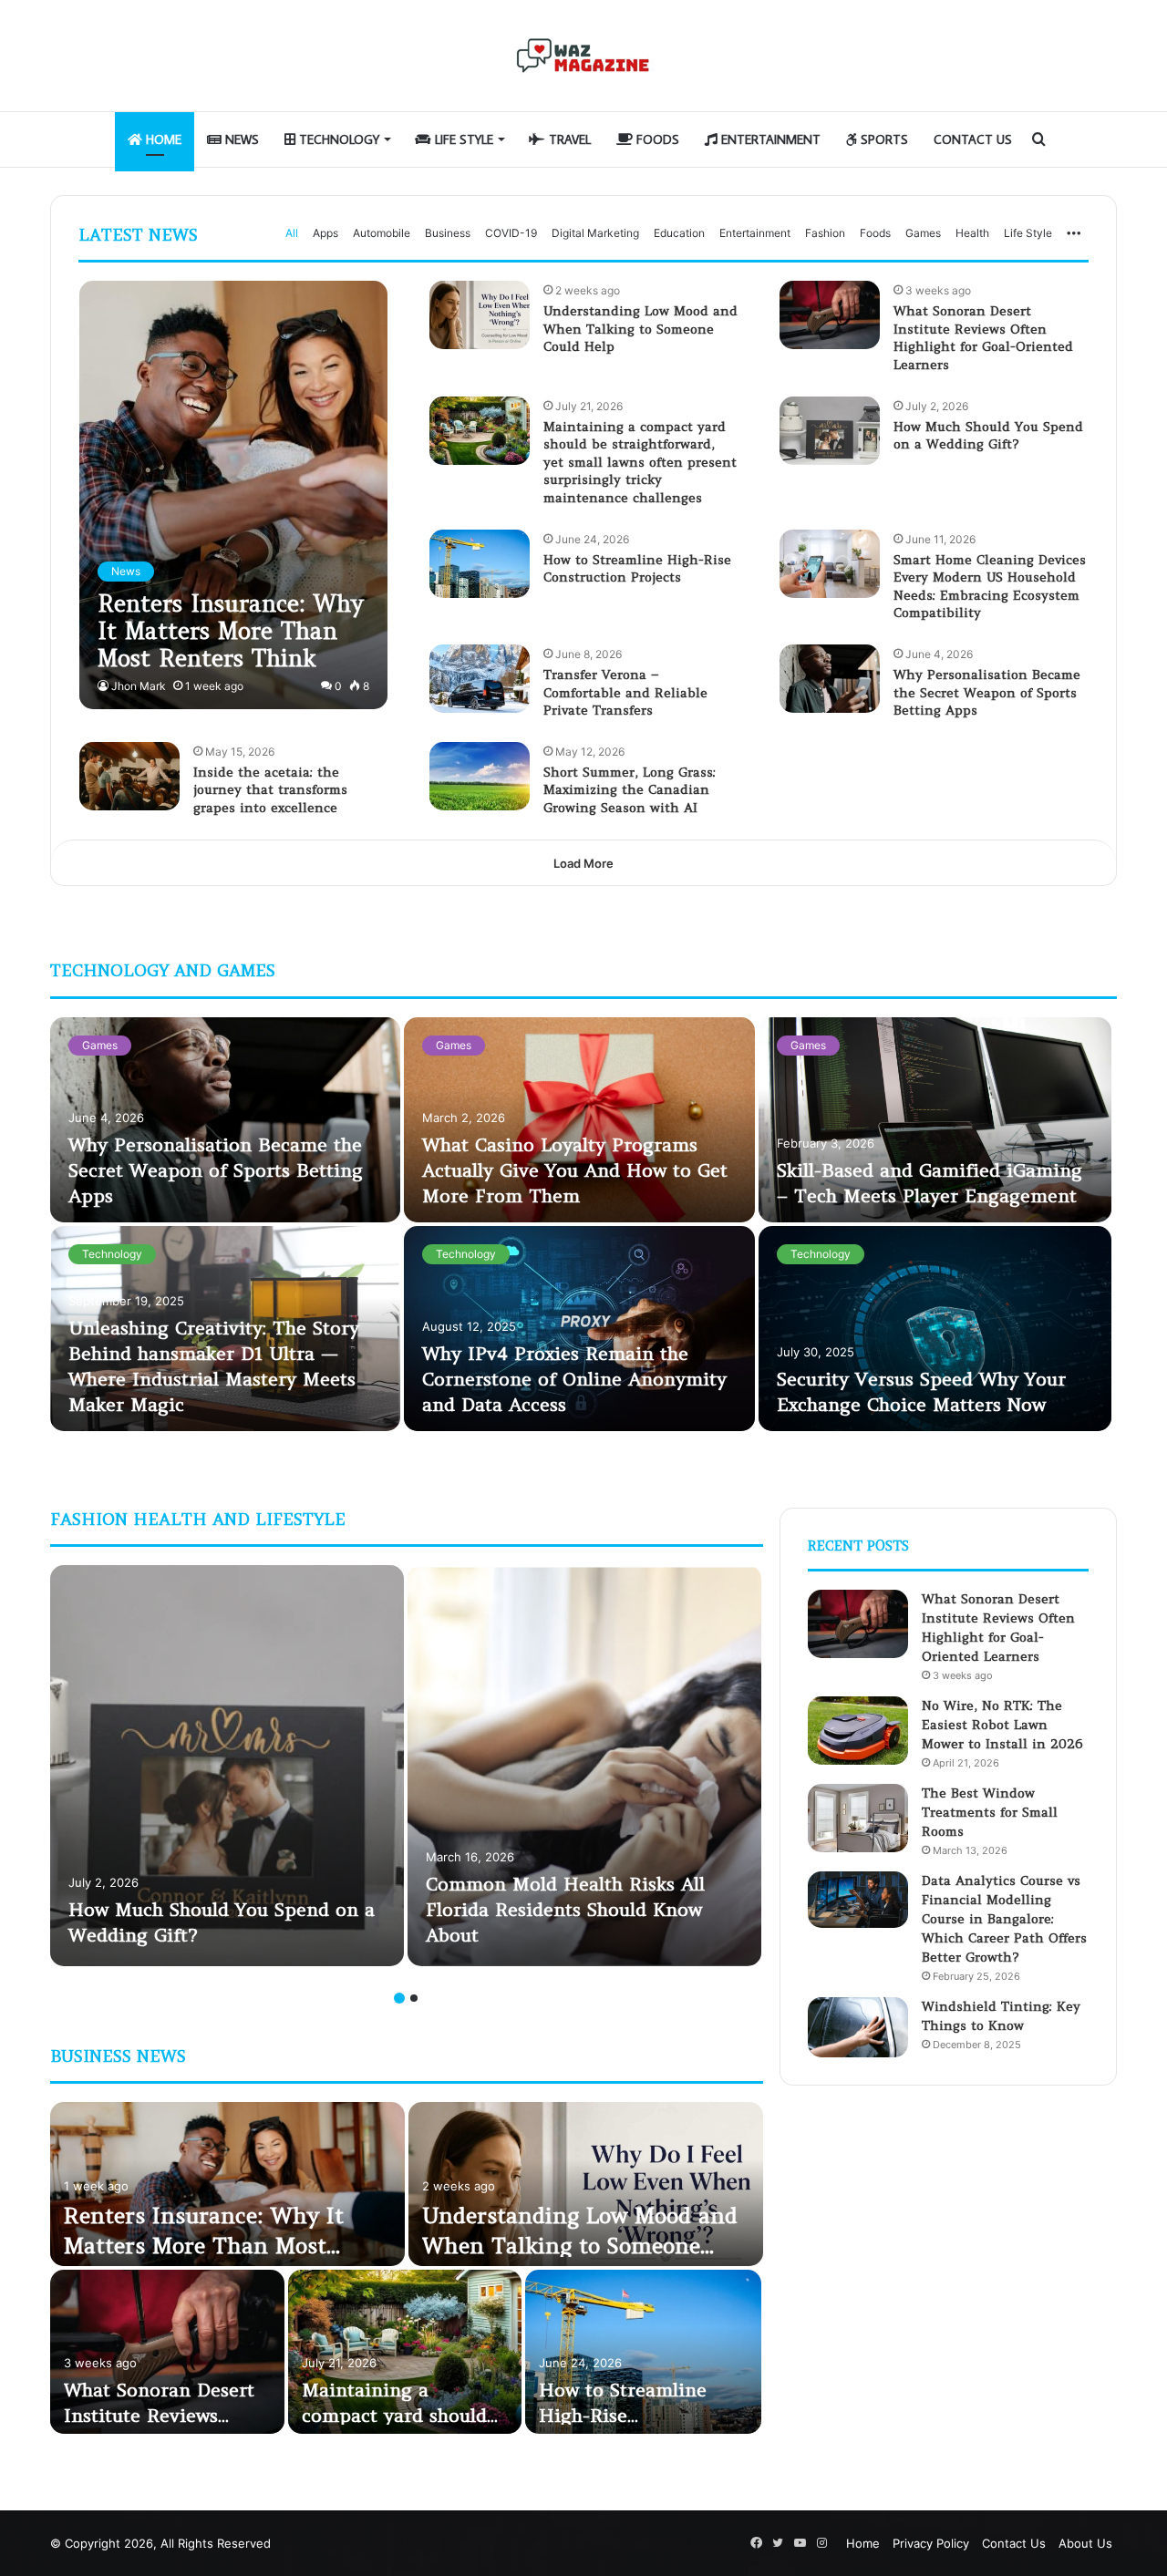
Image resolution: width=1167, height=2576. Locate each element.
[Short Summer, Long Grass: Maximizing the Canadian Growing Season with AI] (480, 776)
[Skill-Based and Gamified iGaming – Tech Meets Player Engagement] (935, 1120)
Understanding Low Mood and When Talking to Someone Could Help (640, 329)
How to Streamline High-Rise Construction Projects (637, 569)
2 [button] (414, 1998)
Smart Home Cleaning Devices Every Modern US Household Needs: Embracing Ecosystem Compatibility (990, 587)
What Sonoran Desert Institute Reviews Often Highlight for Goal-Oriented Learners (983, 338)
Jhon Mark (139, 686)
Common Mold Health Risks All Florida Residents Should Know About (565, 1909)
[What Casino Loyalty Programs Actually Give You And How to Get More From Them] (579, 1120)
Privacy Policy (931, 2543)
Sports (883, 139)
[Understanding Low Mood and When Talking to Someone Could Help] (480, 315)
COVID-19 (511, 233)
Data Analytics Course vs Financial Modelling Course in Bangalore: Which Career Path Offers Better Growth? (1004, 1919)
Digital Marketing (595, 233)
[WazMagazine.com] (583, 56)
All (292, 233)
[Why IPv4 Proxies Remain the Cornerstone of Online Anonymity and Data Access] (579, 1329)
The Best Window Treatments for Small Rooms (990, 1812)
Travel (568, 139)
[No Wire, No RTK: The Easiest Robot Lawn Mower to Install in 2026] (858, 1731)
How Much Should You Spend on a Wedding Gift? (988, 436)
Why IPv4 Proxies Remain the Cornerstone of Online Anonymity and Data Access (574, 1379)
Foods (656, 139)
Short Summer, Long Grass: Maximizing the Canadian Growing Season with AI (630, 790)
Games (923, 233)
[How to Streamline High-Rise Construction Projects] (480, 564)
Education (679, 233)
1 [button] (399, 1998)
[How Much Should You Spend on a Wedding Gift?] (830, 431)
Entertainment (769, 139)
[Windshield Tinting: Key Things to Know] (858, 2027)
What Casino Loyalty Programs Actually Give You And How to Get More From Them (575, 1170)
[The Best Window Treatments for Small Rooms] (858, 1818)
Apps (325, 233)
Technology (337, 139)
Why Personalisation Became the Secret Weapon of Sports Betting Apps (987, 692)
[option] (583, 1226)
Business (448, 233)
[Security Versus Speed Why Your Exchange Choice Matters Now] (935, 1329)
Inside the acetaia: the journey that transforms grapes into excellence (270, 790)
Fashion (825, 233)
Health (972, 233)
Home (162, 139)
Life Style (462, 139)
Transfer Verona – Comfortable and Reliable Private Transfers (625, 692)
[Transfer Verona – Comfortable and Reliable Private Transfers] (480, 679)
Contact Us (973, 139)
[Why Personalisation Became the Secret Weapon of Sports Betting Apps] (830, 679)
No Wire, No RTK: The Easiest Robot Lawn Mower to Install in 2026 (1002, 1725)
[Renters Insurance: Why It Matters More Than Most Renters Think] (233, 495)
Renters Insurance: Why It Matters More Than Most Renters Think (204, 2246)
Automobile (382, 233)
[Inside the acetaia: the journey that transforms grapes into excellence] (129, 776)
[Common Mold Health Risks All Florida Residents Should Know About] (584, 1766)
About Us (1085, 2543)
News (240, 139)
